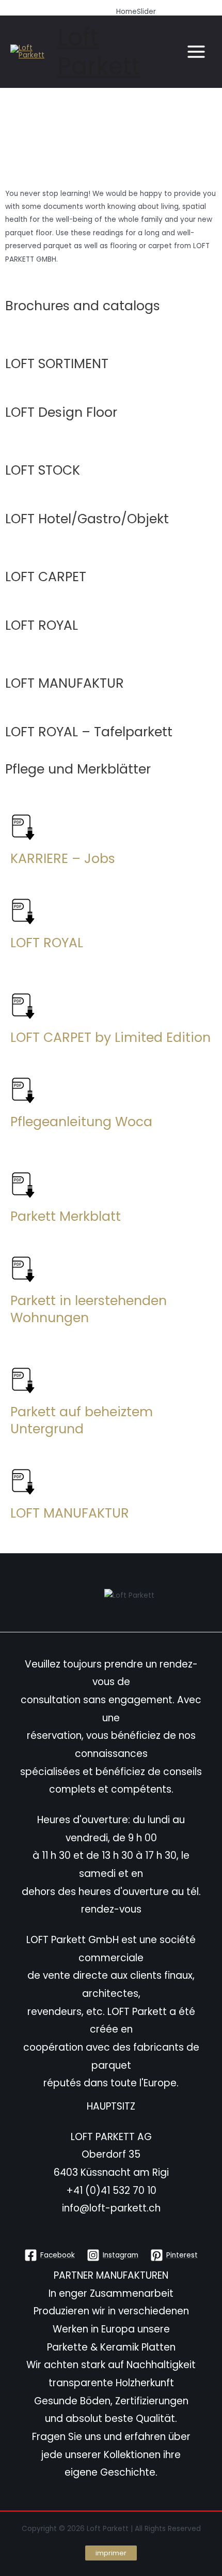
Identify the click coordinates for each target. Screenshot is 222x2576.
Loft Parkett (99, 52)
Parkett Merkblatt (66, 1216)
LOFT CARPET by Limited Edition (110, 1037)
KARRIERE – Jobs (63, 859)
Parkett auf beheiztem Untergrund (82, 1420)
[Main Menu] (196, 52)
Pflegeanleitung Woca (81, 1122)
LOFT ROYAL (47, 943)
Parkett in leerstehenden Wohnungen (89, 1309)
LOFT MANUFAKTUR (70, 1513)
